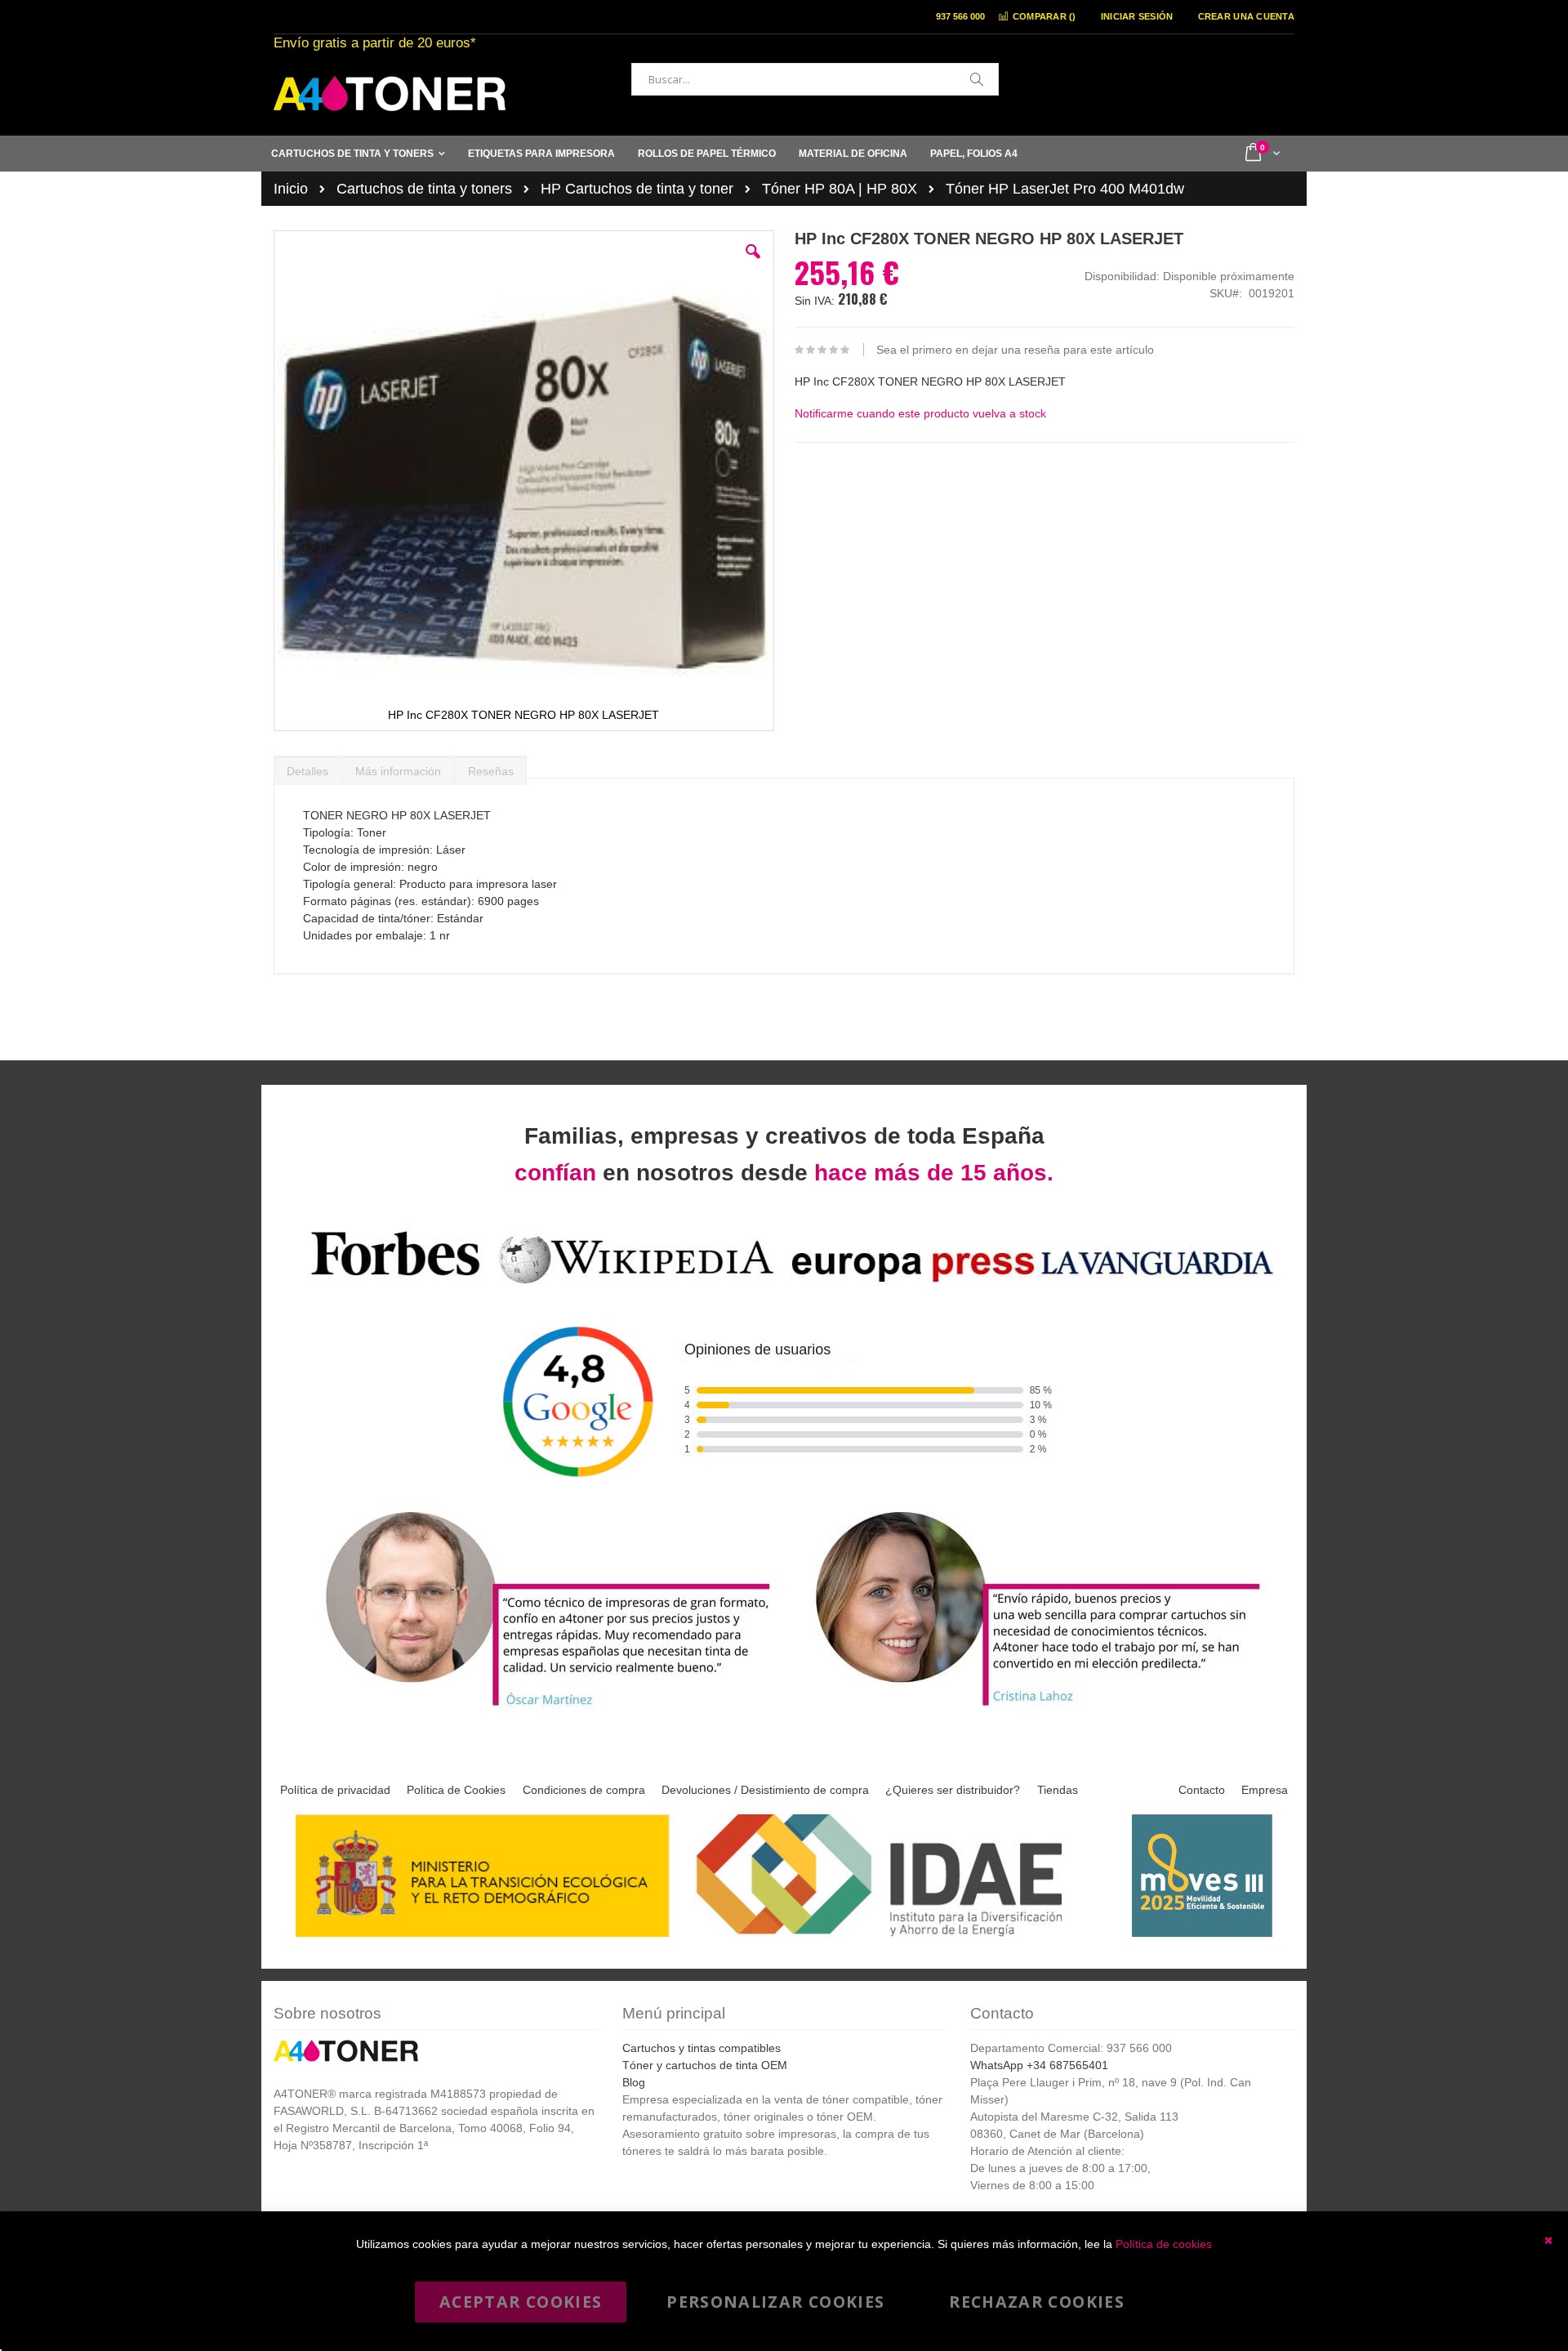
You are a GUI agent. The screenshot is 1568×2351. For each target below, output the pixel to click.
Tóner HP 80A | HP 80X (840, 189)
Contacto (1202, 1790)
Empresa (1265, 1790)
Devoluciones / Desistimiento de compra (765, 1790)
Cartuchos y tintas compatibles (702, 2048)
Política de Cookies (456, 1790)
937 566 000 (960, 16)
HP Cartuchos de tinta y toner (637, 189)
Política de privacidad (335, 1790)
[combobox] (815, 79)
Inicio (291, 189)
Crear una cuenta (1246, 16)
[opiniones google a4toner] (784, 1286)
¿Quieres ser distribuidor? (953, 1790)
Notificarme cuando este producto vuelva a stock (920, 413)
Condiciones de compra (584, 1790)
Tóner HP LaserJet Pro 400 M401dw (1065, 189)
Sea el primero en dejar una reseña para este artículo (1015, 350)
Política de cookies (1164, 2244)
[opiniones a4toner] (539, 1709)
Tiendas (1058, 1790)
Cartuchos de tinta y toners (424, 189)
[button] (753, 264)
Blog (634, 2082)
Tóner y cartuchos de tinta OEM (705, 2065)
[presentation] (307, 767)
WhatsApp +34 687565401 (1039, 2065)
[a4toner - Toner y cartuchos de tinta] (390, 94)
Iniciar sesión (1137, 16)
